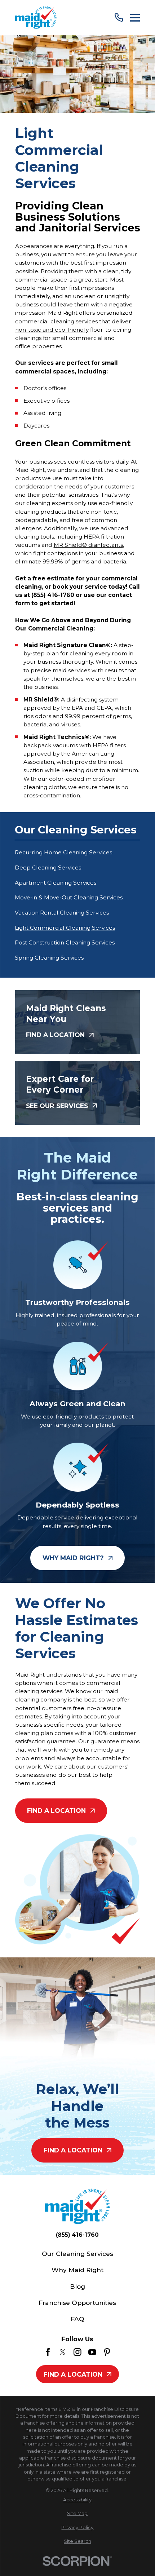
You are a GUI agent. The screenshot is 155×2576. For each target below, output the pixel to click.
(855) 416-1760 (77, 2235)
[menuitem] (77, 853)
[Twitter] (63, 2352)
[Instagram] (77, 2352)
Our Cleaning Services (77, 2254)
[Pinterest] (107, 2352)
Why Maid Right (77, 2270)
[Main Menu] (135, 18)
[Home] (36, 17)
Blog (77, 2286)
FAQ (77, 2319)
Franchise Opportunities (77, 2303)
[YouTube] (92, 2352)
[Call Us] (119, 17)
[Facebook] (48, 2352)
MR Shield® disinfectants (88, 545)
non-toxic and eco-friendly (52, 330)
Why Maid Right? (73, 1558)
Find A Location (56, 1811)
